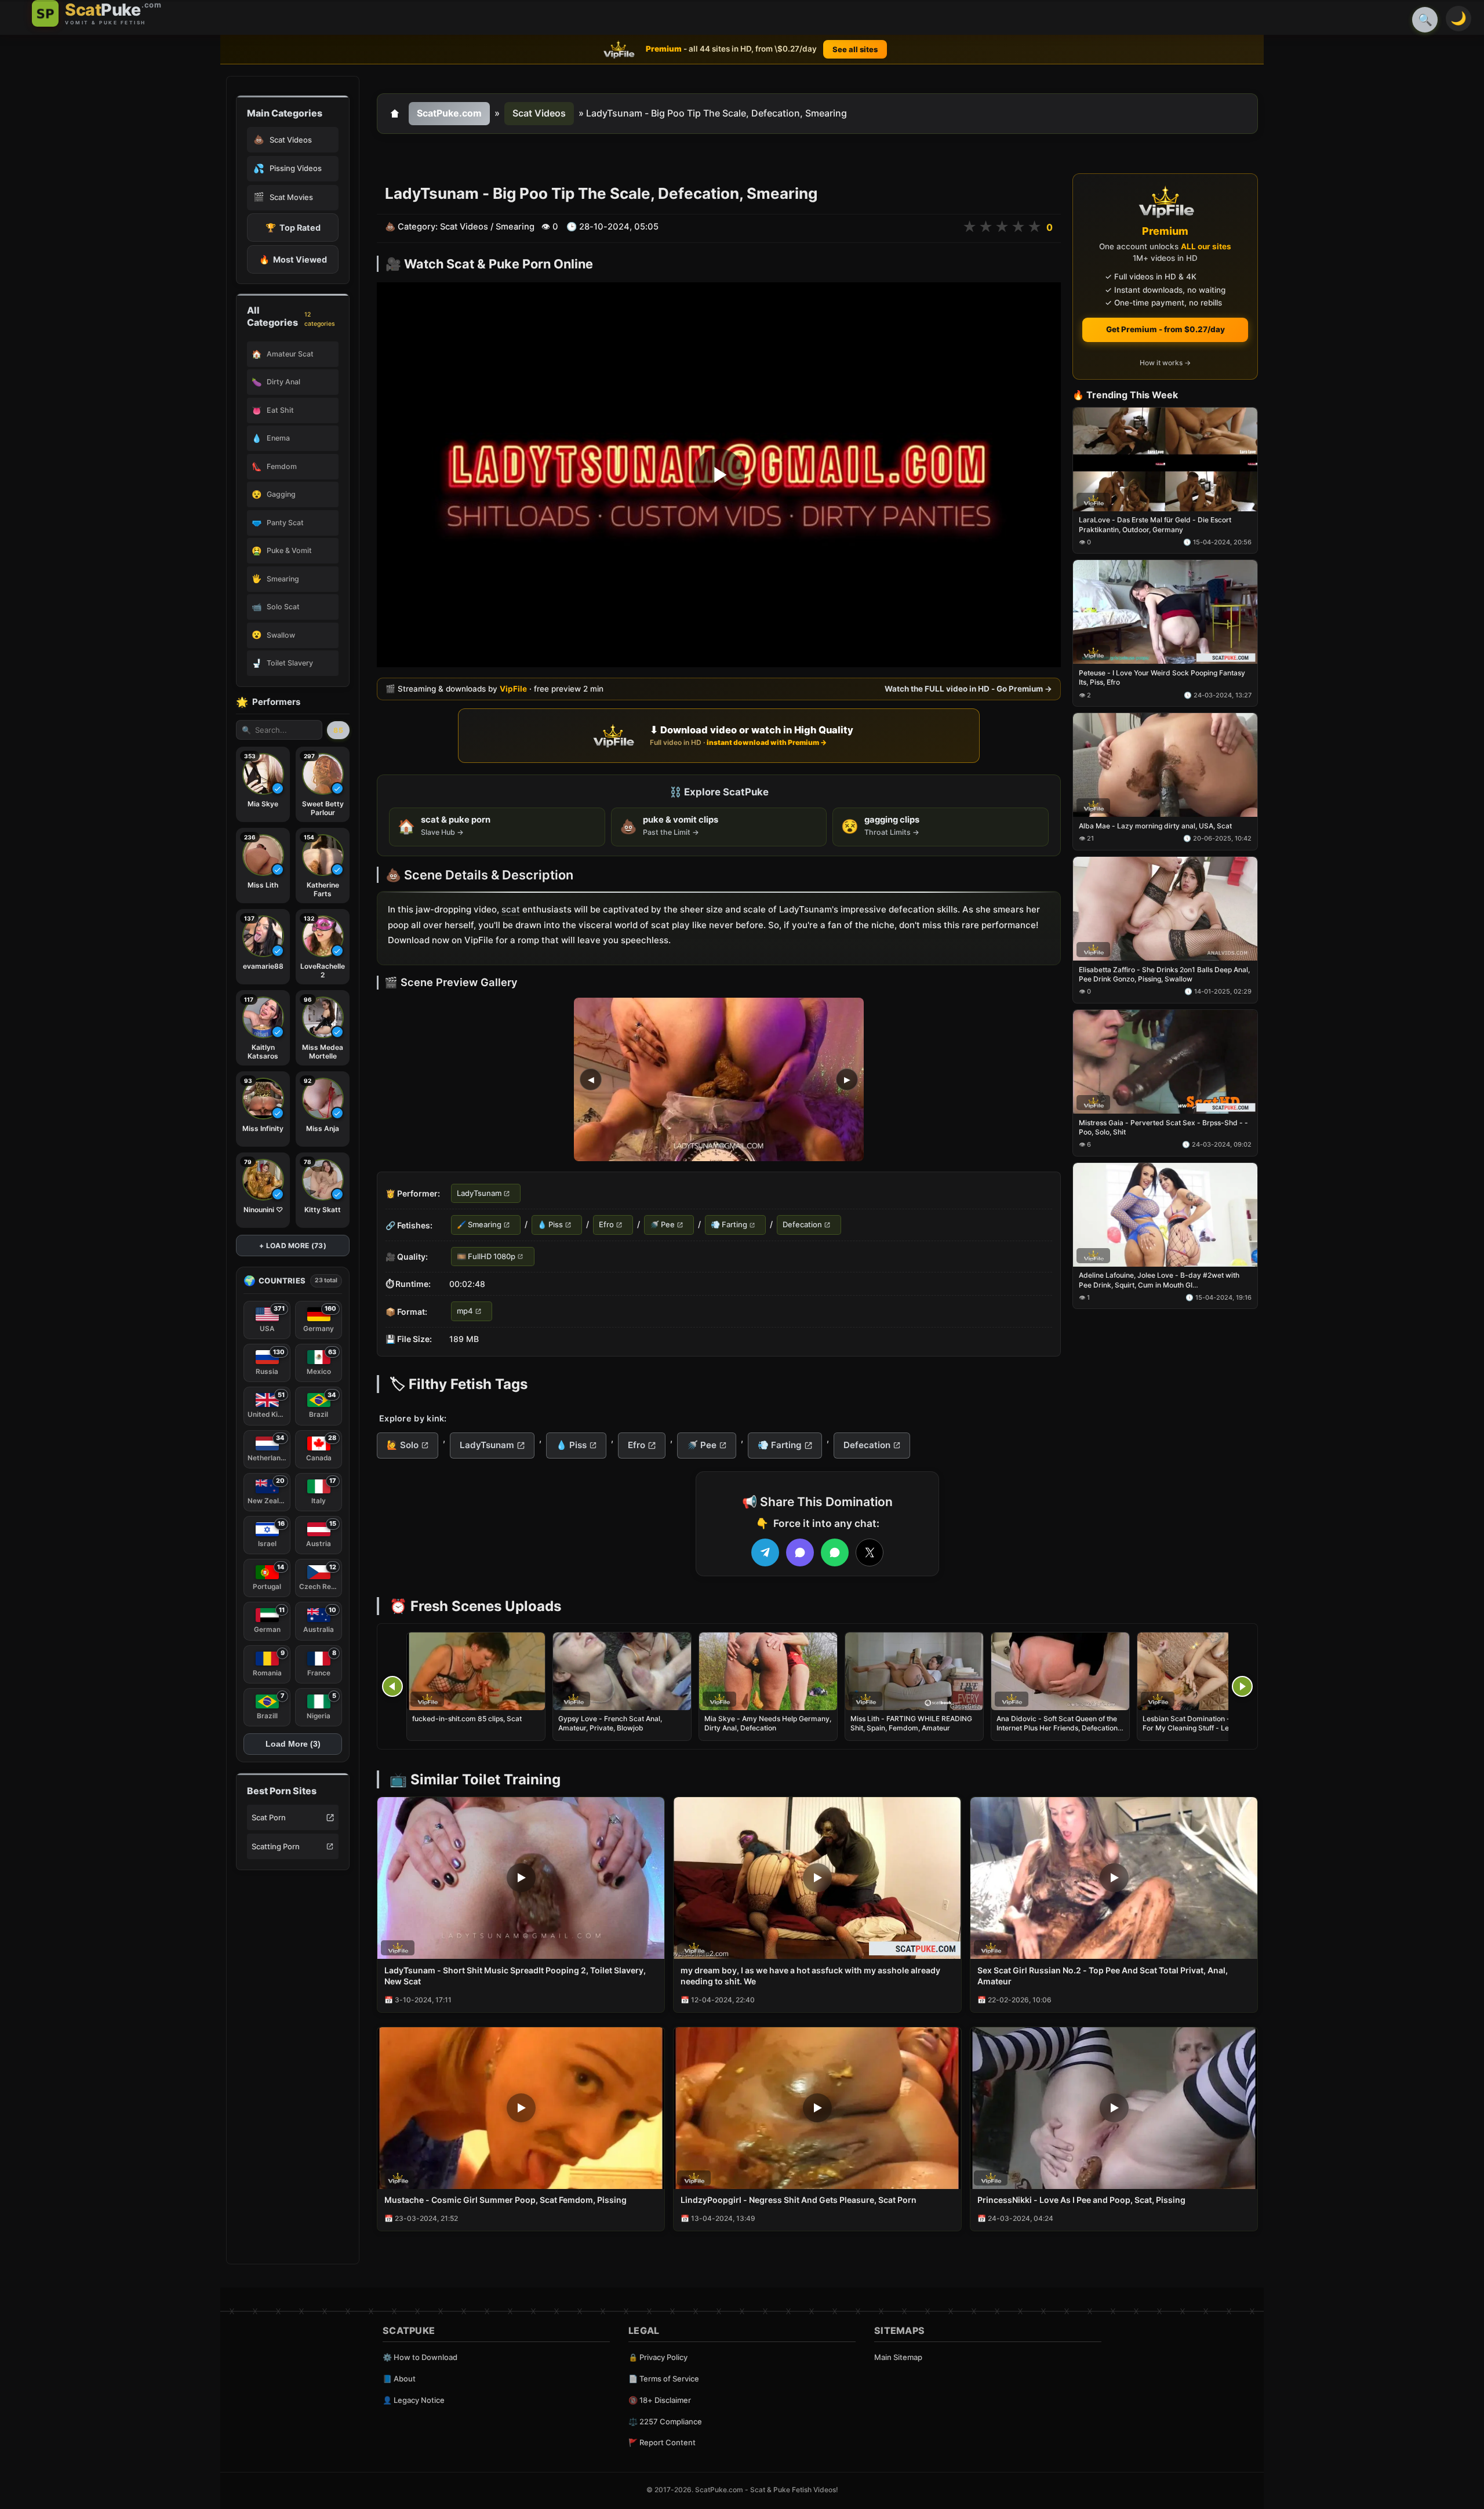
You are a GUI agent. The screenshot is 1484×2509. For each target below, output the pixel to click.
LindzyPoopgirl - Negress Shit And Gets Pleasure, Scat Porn (799, 2200)
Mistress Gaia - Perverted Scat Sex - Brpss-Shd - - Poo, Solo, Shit (1163, 1127)
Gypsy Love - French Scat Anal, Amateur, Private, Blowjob (610, 1723)
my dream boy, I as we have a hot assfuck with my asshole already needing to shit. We (810, 1976)
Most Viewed (293, 259)
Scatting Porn (276, 1846)
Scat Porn (269, 1817)
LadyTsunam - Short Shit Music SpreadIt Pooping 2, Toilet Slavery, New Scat (515, 1976)
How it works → (1165, 363)
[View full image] (719, 1079)
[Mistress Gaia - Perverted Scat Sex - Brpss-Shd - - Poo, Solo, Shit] (1165, 1062)
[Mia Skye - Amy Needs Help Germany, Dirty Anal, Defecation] (768, 1671)
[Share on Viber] (800, 1552)
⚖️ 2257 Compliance (665, 2421)
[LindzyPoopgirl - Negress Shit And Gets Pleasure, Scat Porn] (817, 2108)
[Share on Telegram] (765, 1552)
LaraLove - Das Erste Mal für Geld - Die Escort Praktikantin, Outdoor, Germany (1155, 525)
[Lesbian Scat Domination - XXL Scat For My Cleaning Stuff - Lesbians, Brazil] (1206, 1671)
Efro (606, 1225)
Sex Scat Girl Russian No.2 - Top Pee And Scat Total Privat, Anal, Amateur (1103, 1976)
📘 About (399, 2379)
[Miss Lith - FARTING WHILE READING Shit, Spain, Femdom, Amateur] (914, 1671)
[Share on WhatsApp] (835, 1552)
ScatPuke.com (449, 113)
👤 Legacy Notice (414, 2400)
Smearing (515, 227)
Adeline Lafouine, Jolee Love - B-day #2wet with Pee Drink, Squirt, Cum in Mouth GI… (1159, 1280)
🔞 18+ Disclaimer (660, 2400)
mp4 (465, 1311)
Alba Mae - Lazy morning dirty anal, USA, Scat (1155, 826)
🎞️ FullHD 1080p (486, 1256)
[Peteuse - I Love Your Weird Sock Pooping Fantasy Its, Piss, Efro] (1165, 612)
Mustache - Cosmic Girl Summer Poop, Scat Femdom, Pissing (505, 2200)
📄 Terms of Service (664, 2379)
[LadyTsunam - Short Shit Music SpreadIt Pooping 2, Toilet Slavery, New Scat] (521, 1878)
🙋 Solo (403, 1445)
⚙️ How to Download (420, 2357)
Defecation (802, 1225)
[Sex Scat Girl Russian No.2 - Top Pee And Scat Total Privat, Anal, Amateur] (1114, 1878)
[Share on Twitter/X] (870, 1552)
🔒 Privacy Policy (658, 2357)
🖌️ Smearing (479, 1225)
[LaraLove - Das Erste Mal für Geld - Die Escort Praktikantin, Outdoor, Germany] (1165, 459)
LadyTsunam (479, 1193)
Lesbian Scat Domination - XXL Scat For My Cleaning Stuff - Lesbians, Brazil (1202, 1728)
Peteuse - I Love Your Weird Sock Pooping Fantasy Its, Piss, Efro (1162, 678)
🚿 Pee (662, 1225)
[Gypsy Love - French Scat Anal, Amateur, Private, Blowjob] (622, 1671)
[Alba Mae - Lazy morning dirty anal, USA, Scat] (1165, 766)
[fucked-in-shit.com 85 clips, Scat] (476, 1671)
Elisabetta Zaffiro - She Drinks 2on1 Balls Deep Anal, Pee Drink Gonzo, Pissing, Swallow (1164, 974)
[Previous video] (392, 1686)
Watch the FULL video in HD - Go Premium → (968, 689)
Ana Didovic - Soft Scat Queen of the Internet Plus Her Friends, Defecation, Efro (1058, 1728)
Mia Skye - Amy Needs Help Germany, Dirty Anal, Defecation (768, 1723)
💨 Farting (729, 1225)
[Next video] (1242, 1686)
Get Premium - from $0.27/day (1165, 329)
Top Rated (293, 228)
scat (511, 909)
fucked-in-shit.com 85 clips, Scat (467, 1719)
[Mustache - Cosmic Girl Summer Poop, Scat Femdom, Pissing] (521, 2108)
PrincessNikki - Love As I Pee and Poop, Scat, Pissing (1081, 2200)
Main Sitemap (898, 2357)
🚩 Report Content (662, 2442)
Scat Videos (539, 113)
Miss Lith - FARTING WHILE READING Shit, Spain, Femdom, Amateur (911, 1723)
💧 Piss (550, 1225)
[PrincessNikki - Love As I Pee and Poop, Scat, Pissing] (1114, 2108)
